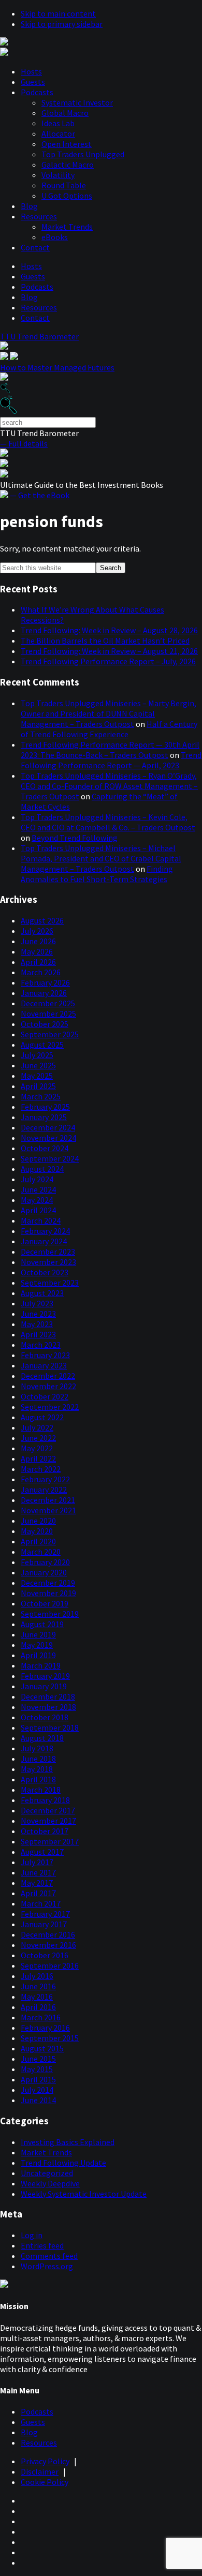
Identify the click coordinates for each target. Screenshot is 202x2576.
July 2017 (37, 1862)
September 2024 (50, 1158)
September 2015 (50, 2038)
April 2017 (38, 1893)
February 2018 (45, 1800)
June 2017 (38, 1872)
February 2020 (45, 1562)
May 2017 (37, 1883)
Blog (29, 206)
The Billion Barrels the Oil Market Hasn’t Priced (105, 641)
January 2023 (44, 1365)
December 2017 (48, 1810)
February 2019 (45, 1676)
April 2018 (38, 1779)
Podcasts (37, 92)
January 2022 (44, 1490)
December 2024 (48, 1127)
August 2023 (42, 1293)
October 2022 (45, 1396)
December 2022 (48, 1376)
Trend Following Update (63, 2163)
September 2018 (50, 1728)
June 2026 (38, 941)
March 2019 (41, 1665)
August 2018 (42, 1738)
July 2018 (37, 1748)
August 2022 (42, 1417)
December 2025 (48, 1003)
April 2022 (38, 1458)
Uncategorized (47, 2173)
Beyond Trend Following (75, 838)
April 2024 (38, 1210)
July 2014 (37, 2090)
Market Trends (67, 227)
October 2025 (45, 1024)
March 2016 (41, 2017)
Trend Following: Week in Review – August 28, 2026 (109, 630)
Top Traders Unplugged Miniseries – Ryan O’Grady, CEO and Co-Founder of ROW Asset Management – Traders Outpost (109, 786)
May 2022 (37, 1448)
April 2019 (38, 1655)
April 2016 (38, 2007)
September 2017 (50, 1841)
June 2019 (38, 1634)
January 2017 (44, 1924)
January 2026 (44, 993)
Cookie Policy (45, 2482)
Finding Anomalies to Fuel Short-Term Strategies (97, 874)
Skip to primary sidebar (62, 24)
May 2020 (37, 1531)
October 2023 (45, 1272)
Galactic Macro (68, 165)
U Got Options (67, 196)
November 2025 (48, 1014)
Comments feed (49, 2256)
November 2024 (48, 1138)
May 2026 (37, 951)
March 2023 (41, 1345)
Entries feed (42, 2245)
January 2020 (44, 1572)
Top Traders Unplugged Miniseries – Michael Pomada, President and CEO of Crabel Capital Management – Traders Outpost (101, 858)
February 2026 (45, 982)
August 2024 (42, 1169)
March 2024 (41, 1220)
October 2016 (45, 1955)
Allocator (58, 133)
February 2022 (45, 1479)
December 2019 (48, 1583)
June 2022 (38, 1438)
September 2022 (50, 1407)
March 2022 (41, 1469)
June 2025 (38, 1065)
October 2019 (45, 1603)
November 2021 (48, 1510)
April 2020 (38, 1541)
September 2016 (50, 1965)
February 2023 (45, 1355)
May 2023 (37, 1324)
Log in (32, 2235)
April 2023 (38, 1334)
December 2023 (48, 1252)
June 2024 (38, 1189)
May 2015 (37, 2069)
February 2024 (45, 1231)
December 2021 (48, 1500)
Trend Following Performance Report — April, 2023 (111, 760)
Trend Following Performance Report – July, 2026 (108, 661)
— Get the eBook (40, 495)
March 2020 (41, 1552)
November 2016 (48, 1945)
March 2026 (41, 972)
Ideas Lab (58, 123)
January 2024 (44, 1241)
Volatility (58, 175)
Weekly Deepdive (50, 2183)
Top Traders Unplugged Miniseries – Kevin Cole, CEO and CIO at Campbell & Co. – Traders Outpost (108, 822)
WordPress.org (47, 2266)
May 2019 (37, 1645)
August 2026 (42, 920)
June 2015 (38, 2059)
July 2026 (37, 931)
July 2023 (37, 1303)
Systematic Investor (77, 102)
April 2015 (38, 2079)
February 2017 (45, 1914)
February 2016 (45, 2028)
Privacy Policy (45, 2461)
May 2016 (37, 1997)
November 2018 (48, 1707)
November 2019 (48, 1593)
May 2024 (37, 1200)
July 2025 (37, 1055)
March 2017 (41, 1903)
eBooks (55, 237)
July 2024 (37, 1179)
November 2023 (48, 1262)
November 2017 (48, 1821)
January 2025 (44, 1117)
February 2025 (45, 1107)
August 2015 (42, 2048)
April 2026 (38, 962)
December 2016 (48, 1934)
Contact (35, 247)
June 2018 (38, 1759)
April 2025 (38, 1086)
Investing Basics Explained (68, 2142)
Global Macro (65, 113)
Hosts (31, 71)
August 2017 (42, 1852)
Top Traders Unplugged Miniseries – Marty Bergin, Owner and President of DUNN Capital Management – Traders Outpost (109, 713)
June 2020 (38, 1521)
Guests (33, 82)
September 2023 (50, 1283)
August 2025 (42, 1045)
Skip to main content (58, 13)
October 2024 (45, 1148)
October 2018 (45, 1717)
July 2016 (37, 1976)
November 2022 (48, 1386)
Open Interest (67, 144)
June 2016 (38, 1986)
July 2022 (37, 1427)
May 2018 (37, 1769)
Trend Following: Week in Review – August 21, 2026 (109, 651)
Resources (39, 216)
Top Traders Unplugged (83, 154)
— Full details (24, 443)
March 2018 (41, 1790)
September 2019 (50, 1614)
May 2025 (37, 1076)
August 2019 (42, 1624)
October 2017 (45, 1831)
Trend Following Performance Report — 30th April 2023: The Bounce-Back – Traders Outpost (110, 750)
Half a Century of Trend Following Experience (109, 729)
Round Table (64, 185)
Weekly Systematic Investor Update (84, 2194)
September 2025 (50, 1034)
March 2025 (41, 1096)
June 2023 (38, 1314)
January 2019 (44, 1686)
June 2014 (38, 2100)
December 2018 (48, 1696)
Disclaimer (40, 2471)
